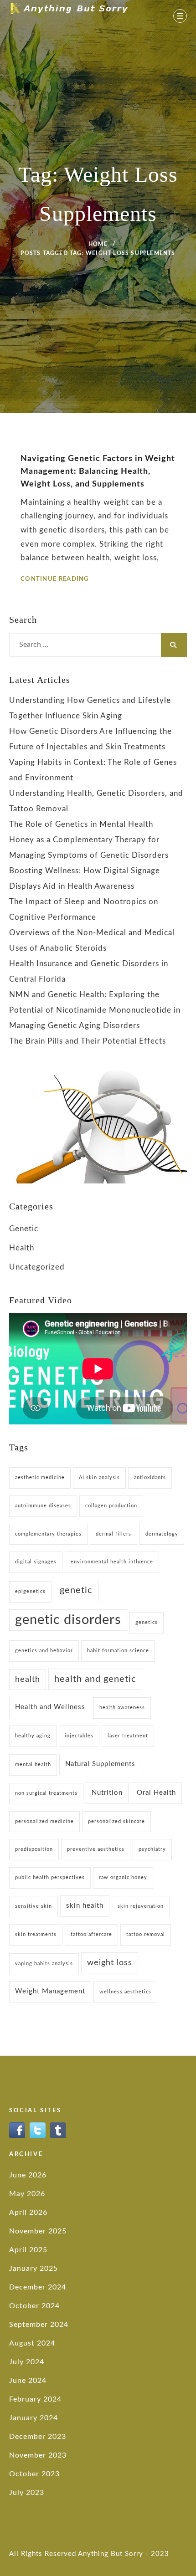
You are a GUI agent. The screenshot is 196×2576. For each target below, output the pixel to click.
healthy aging (33, 1736)
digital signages (36, 1562)
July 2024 (27, 2362)
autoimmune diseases (43, 1506)
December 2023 (38, 2437)
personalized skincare (116, 1821)
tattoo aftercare (91, 1934)
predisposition (34, 1849)
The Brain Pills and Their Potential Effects (88, 1041)
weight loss (110, 1963)
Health (22, 1248)
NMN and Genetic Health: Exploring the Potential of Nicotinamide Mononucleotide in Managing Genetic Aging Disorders (95, 1010)
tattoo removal (146, 1934)
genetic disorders (68, 1620)
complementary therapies (48, 1534)
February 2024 (35, 2399)
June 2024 (28, 2381)
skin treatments (36, 1934)
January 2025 (34, 2269)
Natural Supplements (100, 1764)
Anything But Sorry (111, 2554)
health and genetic (95, 1679)
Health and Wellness (50, 1707)
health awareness (122, 1708)
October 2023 (34, 2474)
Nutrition (107, 1793)
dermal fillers (113, 1534)
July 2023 (27, 2493)
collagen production (111, 1506)
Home (98, 244)
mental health (33, 1764)
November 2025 (38, 2231)
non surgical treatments (46, 1793)
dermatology (162, 1534)
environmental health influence (112, 1562)
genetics (147, 1622)
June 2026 (28, 2175)
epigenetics (30, 1591)
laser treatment (128, 1736)
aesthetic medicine (40, 1477)
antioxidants (150, 1477)
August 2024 (32, 2343)
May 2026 (27, 2194)
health (28, 1679)
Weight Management (50, 1991)
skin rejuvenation (141, 1906)
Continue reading (55, 579)
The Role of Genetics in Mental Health (81, 824)
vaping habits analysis (44, 1964)
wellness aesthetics (125, 1992)
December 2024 (38, 2287)
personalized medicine (44, 1821)
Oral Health (156, 1793)
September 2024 (39, 2325)
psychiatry (152, 1849)
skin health (85, 1906)
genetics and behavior (44, 1651)
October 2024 (34, 2306)
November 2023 (38, 2455)
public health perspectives (50, 1877)
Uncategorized (37, 1267)
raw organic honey (123, 1877)
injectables (79, 1736)
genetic (76, 1590)
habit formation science (118, 1651)
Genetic (24, 1229)
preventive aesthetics (96, 1849)
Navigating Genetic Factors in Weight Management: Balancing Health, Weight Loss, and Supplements (98, 471)
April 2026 (28, 2212)
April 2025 (28, 2250)
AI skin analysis (99, 1477)
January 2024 (34, 2418)
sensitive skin (34, 1906)
